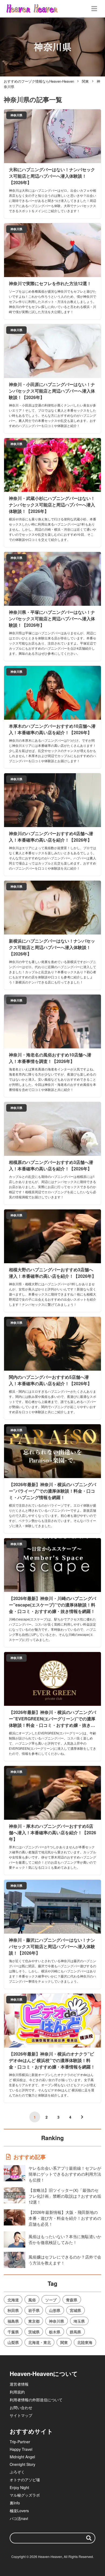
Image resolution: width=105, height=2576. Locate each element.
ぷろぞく (17, 2472)
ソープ (51, 2300)
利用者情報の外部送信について (36, 2400)
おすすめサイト (31, 2431)
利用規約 (17, 2392)
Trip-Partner (20, 2442)
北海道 (13, 2300)
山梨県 (13, 2342)
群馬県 (75, 2332)
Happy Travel (21, 2449)
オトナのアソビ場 (25, 2480)
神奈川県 (57, 2321)
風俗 (32, 2300)
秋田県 (13, 2310)
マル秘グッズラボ (25, 2495)
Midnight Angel (22, 2457)
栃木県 (55, 2332)
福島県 (13, 2321)
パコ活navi (19, 2518)
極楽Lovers (19, 2511)
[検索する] (89, 2538)
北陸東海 (85, 2342)
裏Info (15, 2503)
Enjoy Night (19, 2487)
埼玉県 (79, 2321)
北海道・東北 (40, 2342)
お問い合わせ (21, 2407)
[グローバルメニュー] (94, 9)
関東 (64, 2342)
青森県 (72, 2300)
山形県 (55, 2310)
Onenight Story (22, 2464)
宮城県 (75, 2310)
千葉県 (13, 2332)
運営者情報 (19, 2384)
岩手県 (34, 2310)
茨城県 (34, 2332)
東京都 (34, 2321)
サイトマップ (21, 2415)
